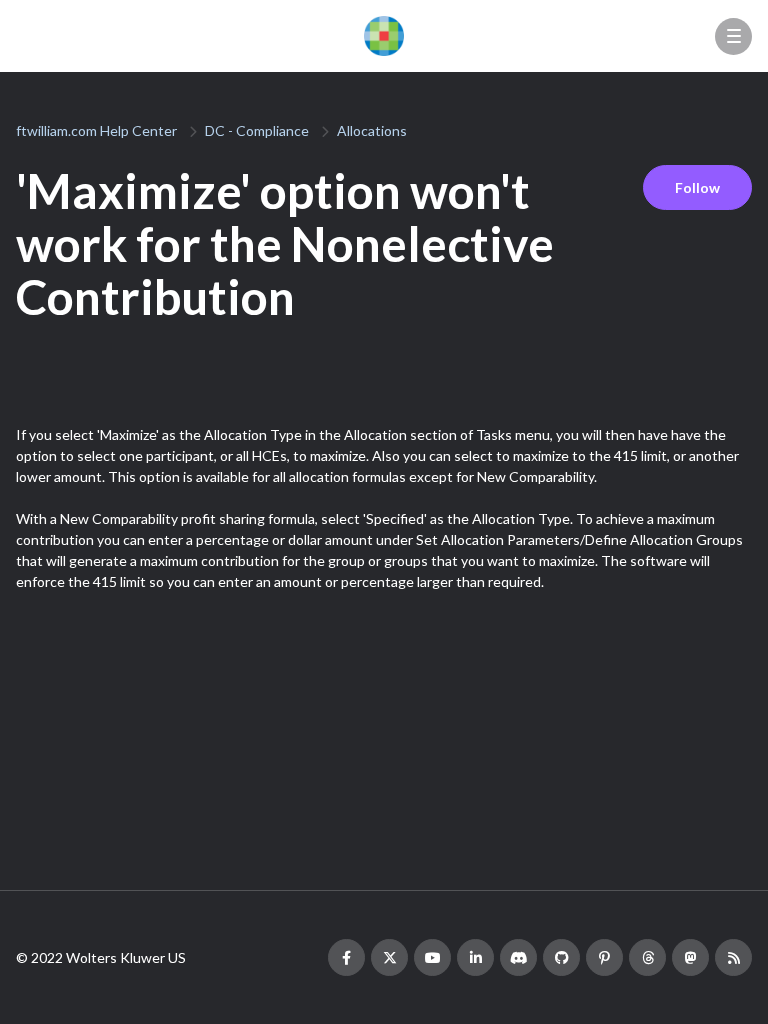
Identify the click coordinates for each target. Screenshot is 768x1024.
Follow (697, 187)
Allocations (372, 130)
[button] (733, 36)
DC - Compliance (257, 130)
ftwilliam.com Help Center (96, 130)
